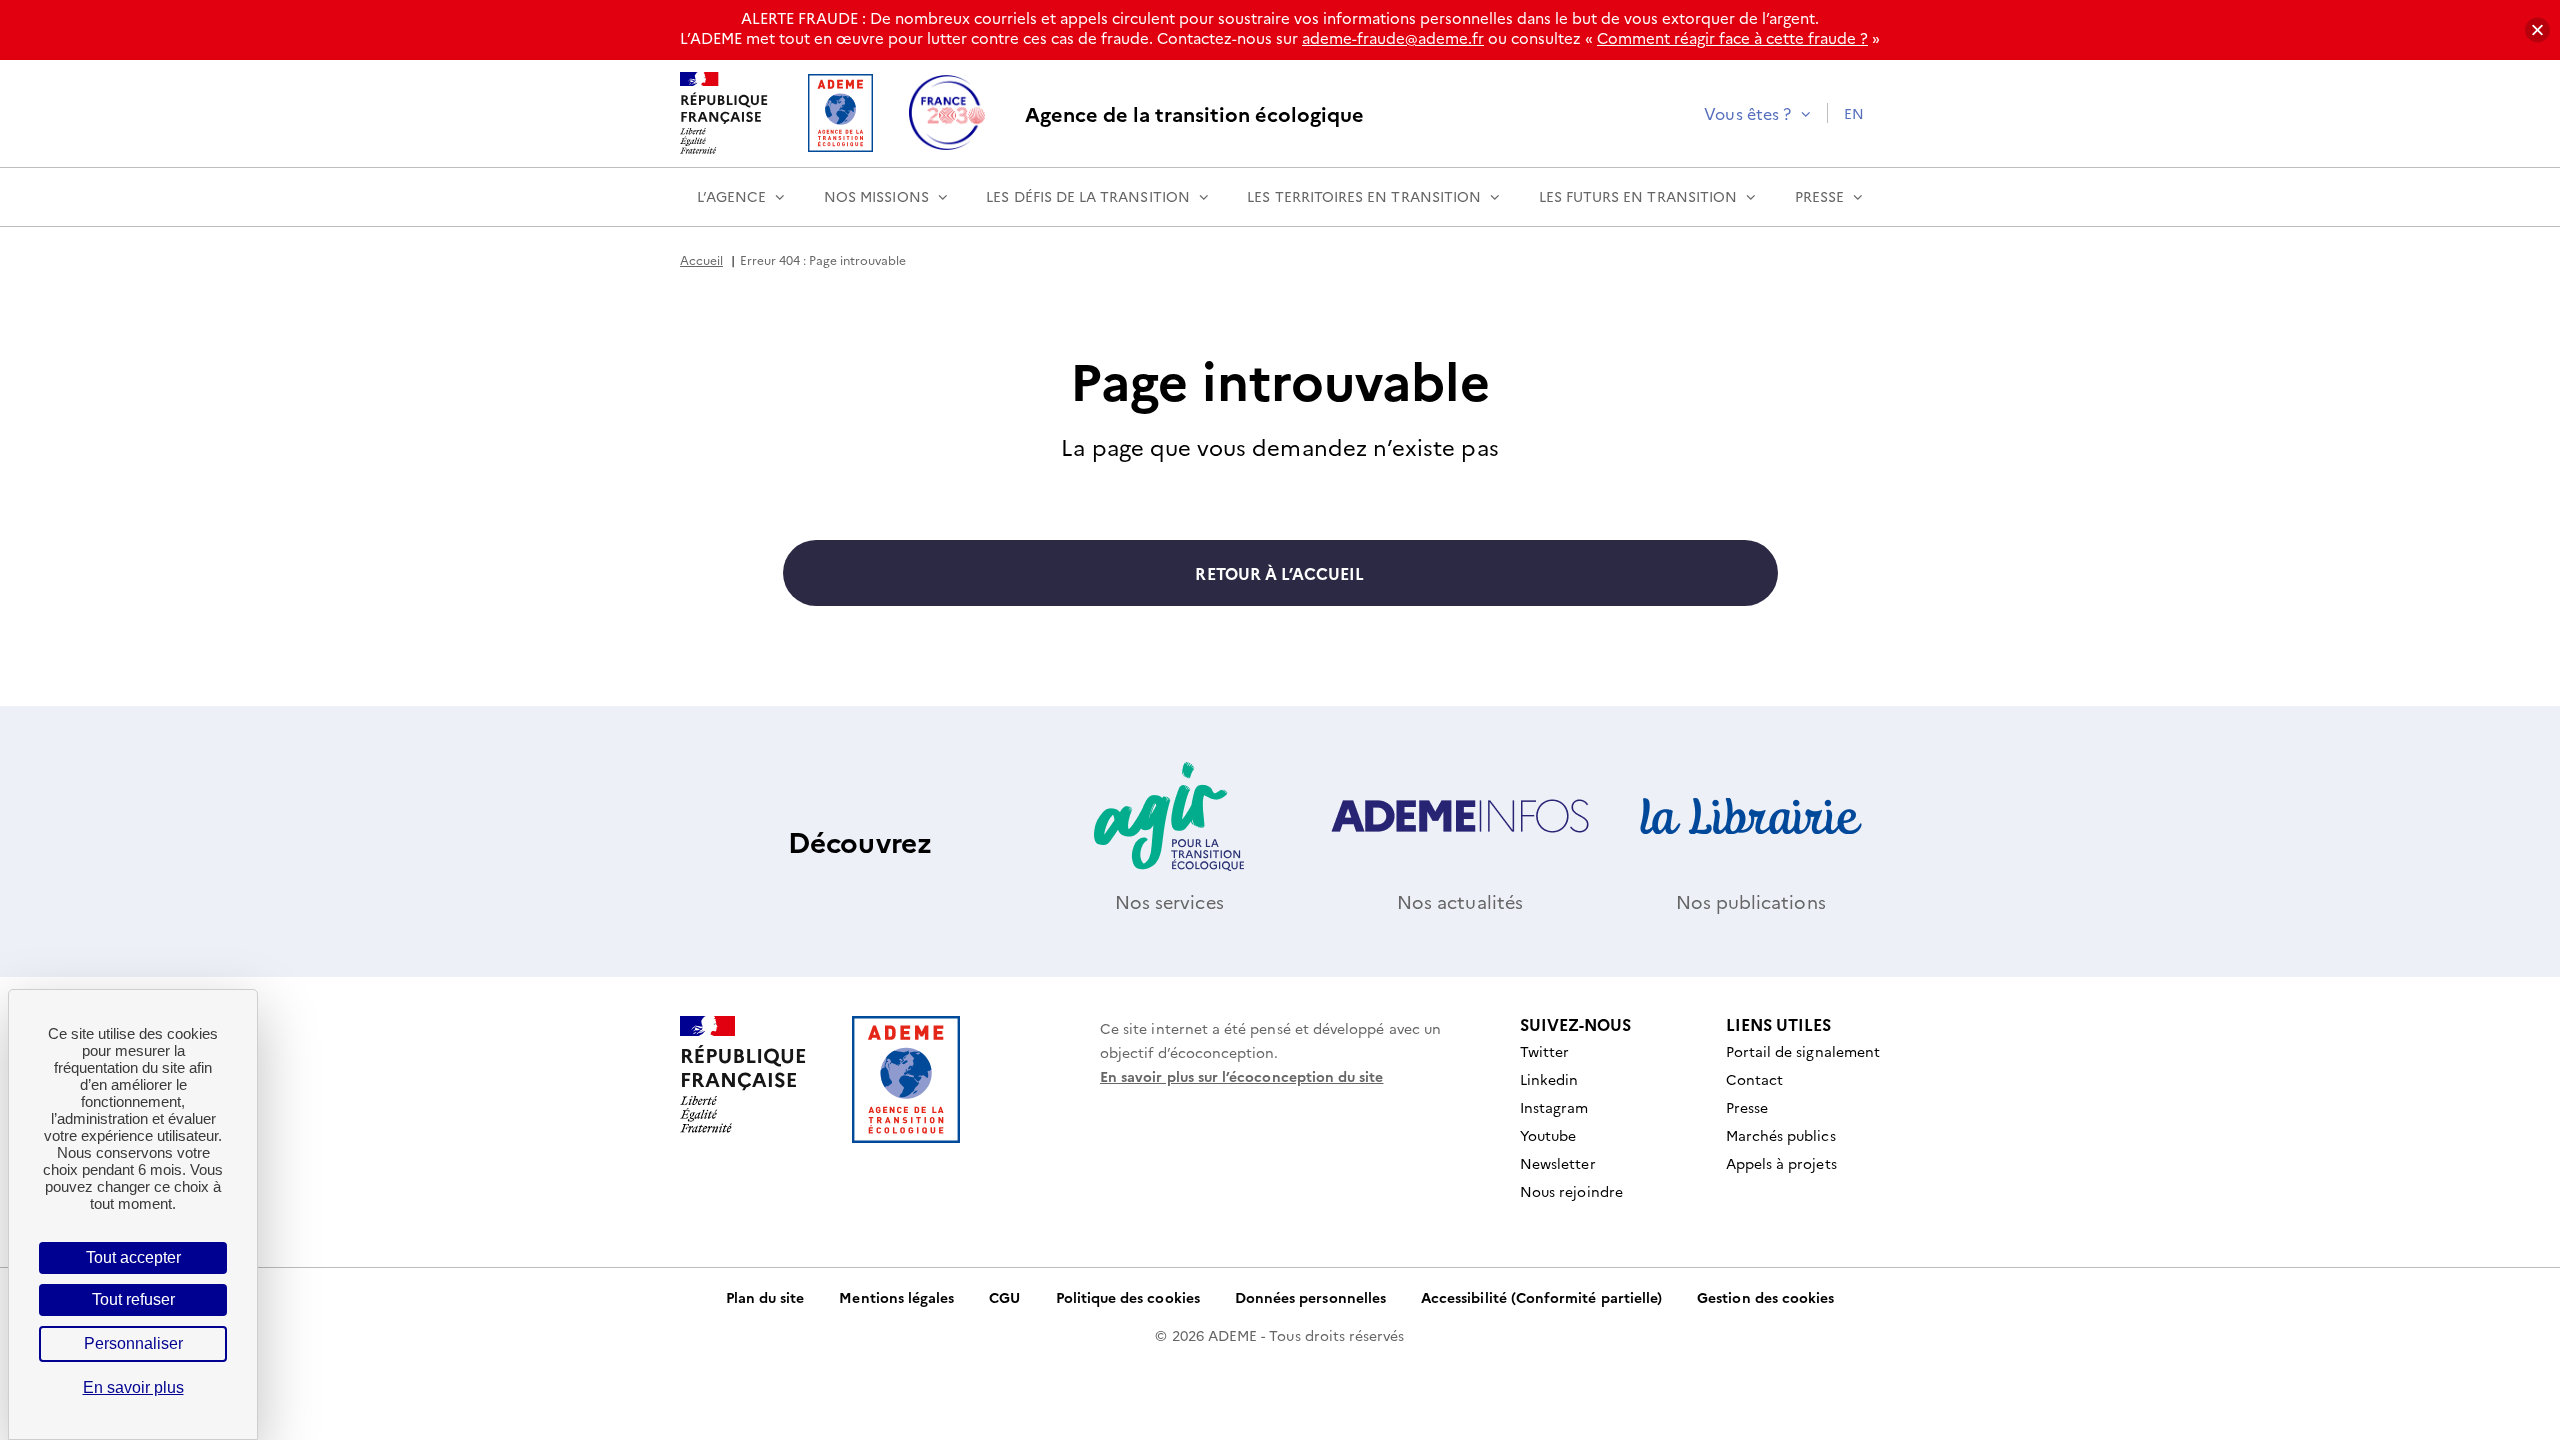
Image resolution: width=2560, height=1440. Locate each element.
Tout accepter (133, 1257)
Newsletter (1558, 1163)
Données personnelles (1310, 1297)
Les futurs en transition (1638, 196)
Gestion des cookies (1765, 1297)
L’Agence (731, 196)
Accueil (701, 259)
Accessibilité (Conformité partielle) (1541, 1297)
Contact (1754, 1079)
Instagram (1554, 1107)
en (1854, 113)
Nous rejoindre (1571, 1191)
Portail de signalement (1803, 1051)
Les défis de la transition (1088, 196)
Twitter (1544, 1051)
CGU (1004, 1297)
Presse (1819, 196)
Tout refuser (133, 1299)
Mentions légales (896, 1297)
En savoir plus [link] (133, 1387)
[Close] (2537, 30)
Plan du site (765, 1297)
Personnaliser (133, 1343)
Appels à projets (1781, 1163)
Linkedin (1549, 1079)
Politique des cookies (1128, 1297)
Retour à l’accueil (1279, 573)
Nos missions (876, 196)
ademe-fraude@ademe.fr (1393, 37)
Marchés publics (1781, 1135)
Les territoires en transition (1364, 196)
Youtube (1548, 1135)
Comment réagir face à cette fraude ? (1732, 37)
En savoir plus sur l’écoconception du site (1242, 1076)
